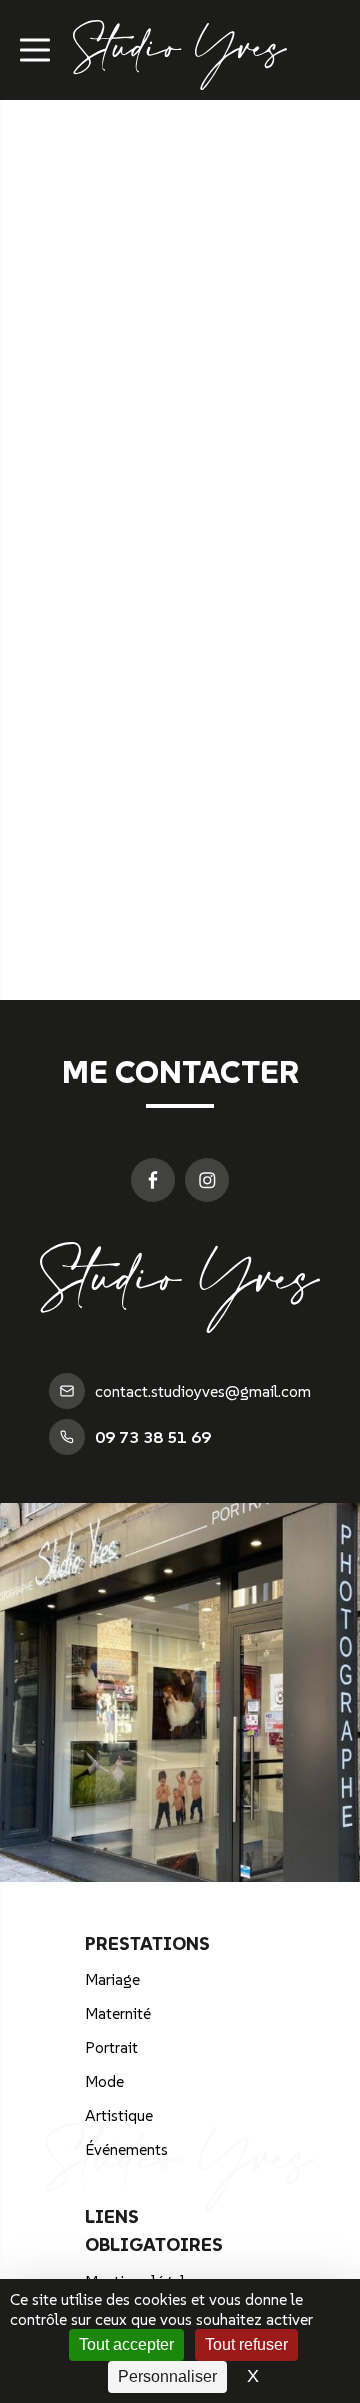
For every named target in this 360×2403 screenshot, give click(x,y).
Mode (104, 2081)
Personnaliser (167, 2376)
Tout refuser (246, 2344)
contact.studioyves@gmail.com (203, 1391)
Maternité (118, 2013)
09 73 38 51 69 (153, 1437)
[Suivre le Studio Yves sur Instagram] (207, 1180)
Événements (126, 2149)
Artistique (119, 2115)
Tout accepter (126, 2344)
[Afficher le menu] (35, 50)
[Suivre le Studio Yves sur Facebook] (153, 1180)
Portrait (111, 2047)
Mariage (112, 1979)
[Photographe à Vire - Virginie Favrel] (180, 78)
